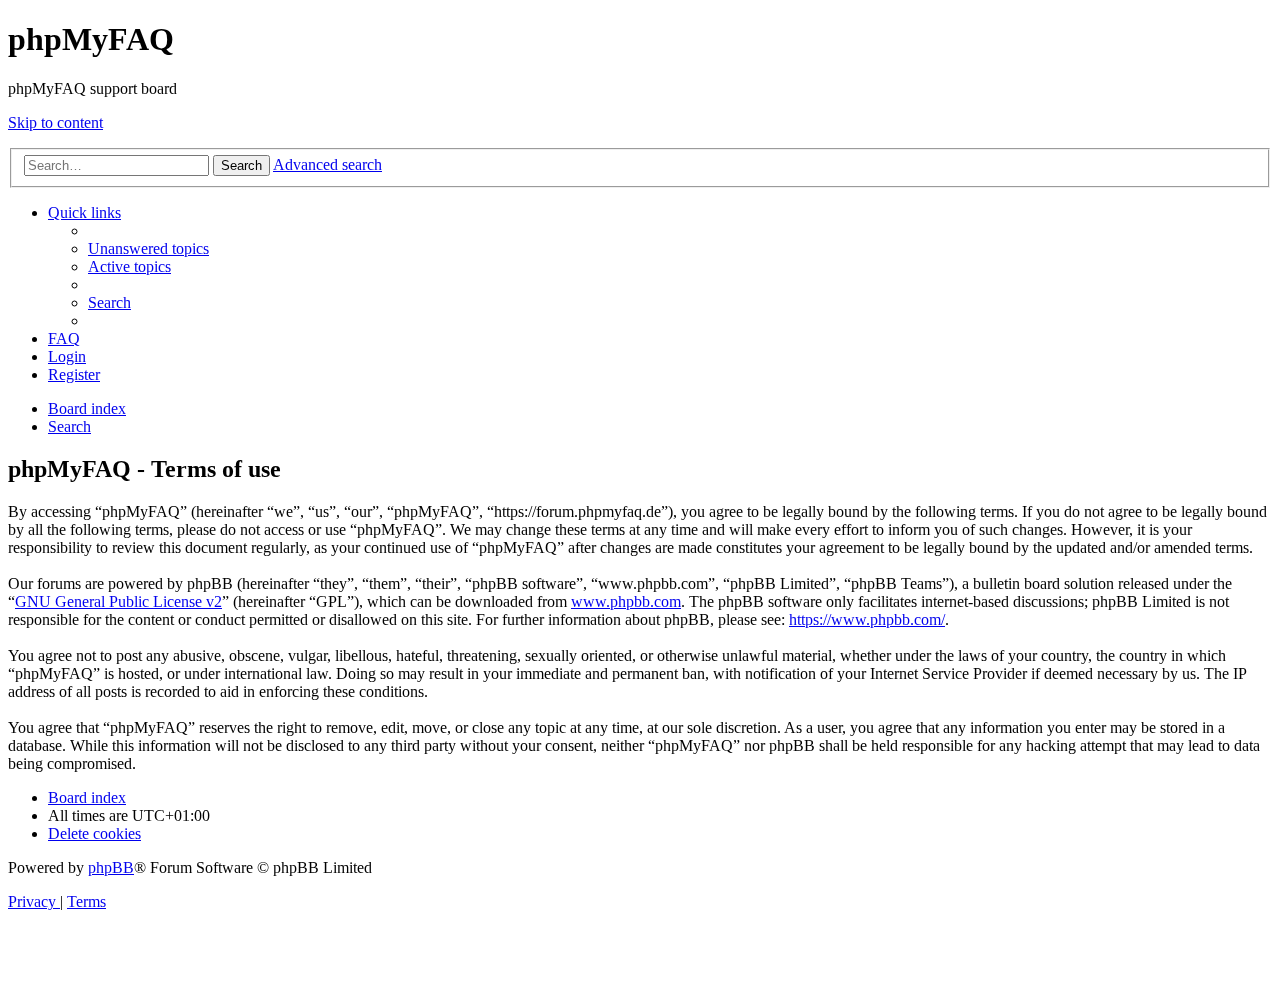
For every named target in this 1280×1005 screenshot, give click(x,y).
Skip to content (55, 122)
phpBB (111, 867)
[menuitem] (148, 248)
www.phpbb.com (626, 601)
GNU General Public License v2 (118, 601)
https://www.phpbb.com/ (867, 619)
